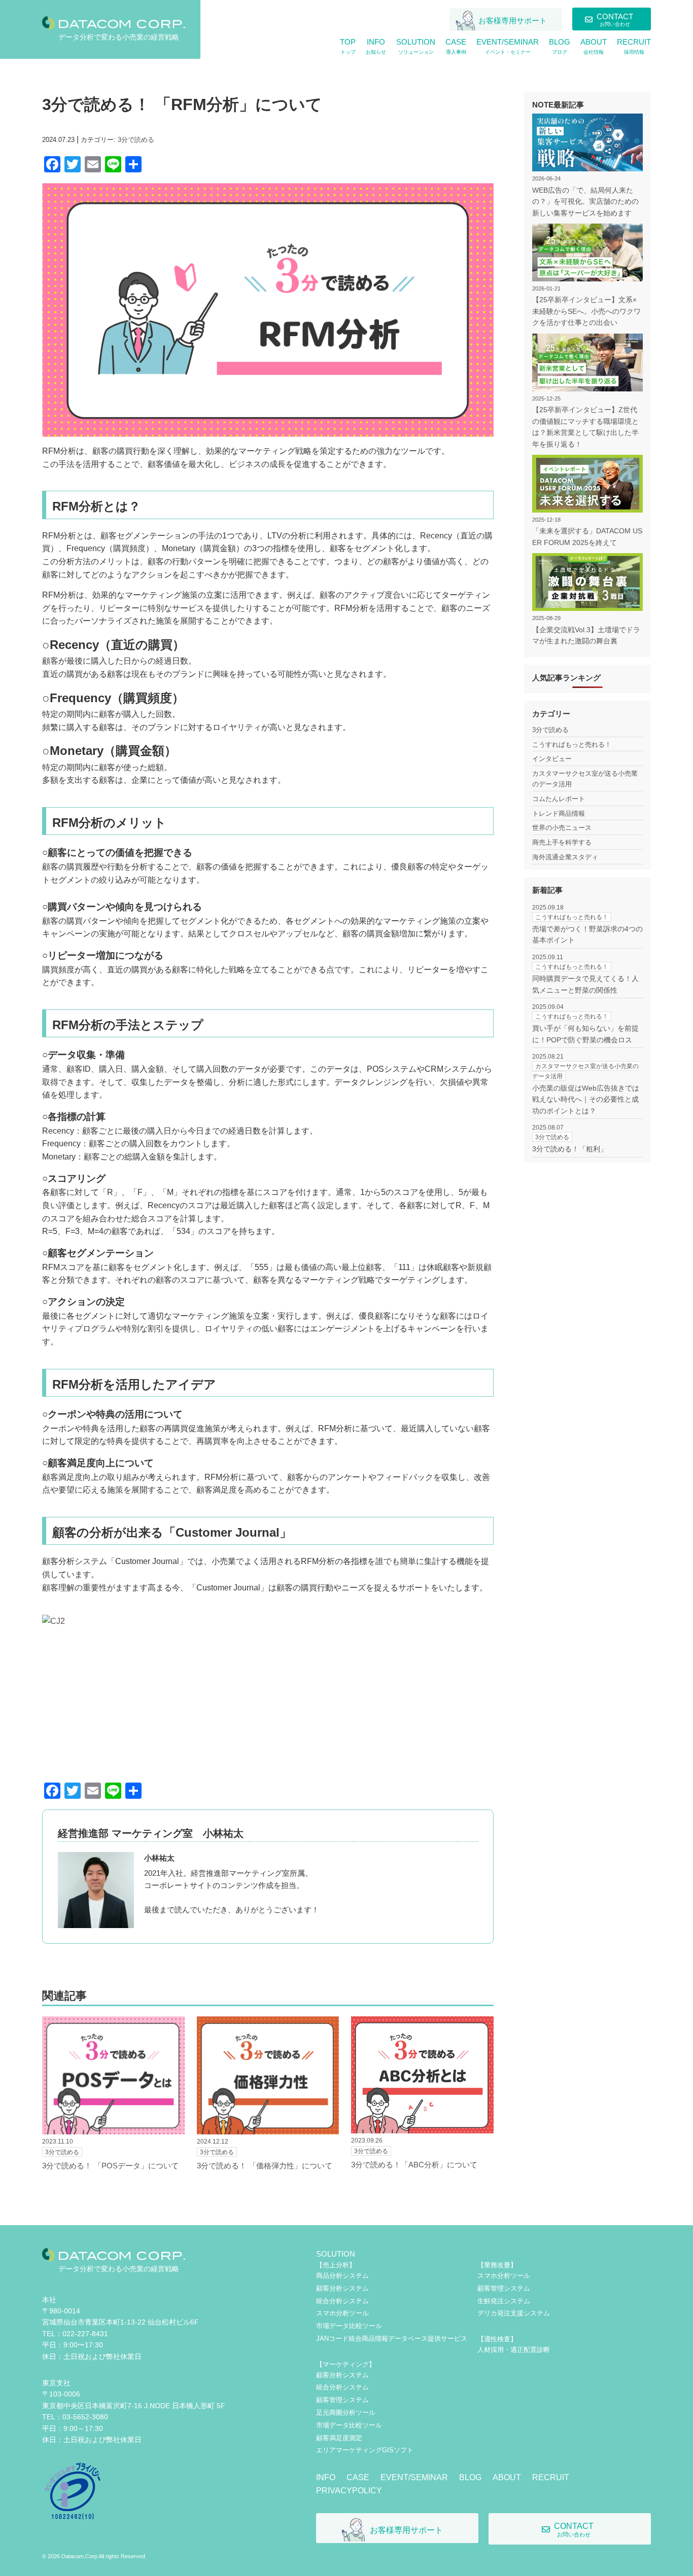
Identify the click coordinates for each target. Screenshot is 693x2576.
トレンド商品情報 (559, 813)
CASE (358, 2477)
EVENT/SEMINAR (414, 2477)
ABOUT (507, 2477)
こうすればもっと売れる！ (572, 745)
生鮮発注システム (504, 2301)
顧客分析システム (342, 2288)
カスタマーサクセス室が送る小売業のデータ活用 (585, 779)
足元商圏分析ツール (346, 2412)
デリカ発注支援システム (514, 2313)
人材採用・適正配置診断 (514, 2350)
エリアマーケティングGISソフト (365, 2450)
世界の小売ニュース (562, 828)
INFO (326, 2477)
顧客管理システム (342, 2400)
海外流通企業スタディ (565, 857)
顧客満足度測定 (339, 2438)
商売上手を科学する (562, 842)
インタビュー (552, 759)
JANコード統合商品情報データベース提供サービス (392, 2338)
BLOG (470, 2477)
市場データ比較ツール (349, 2326)
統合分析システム (342, 2301)
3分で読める (136, 140)
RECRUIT (551, 2477)
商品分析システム (342, 2276)
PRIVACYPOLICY (349, 2491)
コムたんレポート (559, 799)
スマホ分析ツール (342, 2313)
